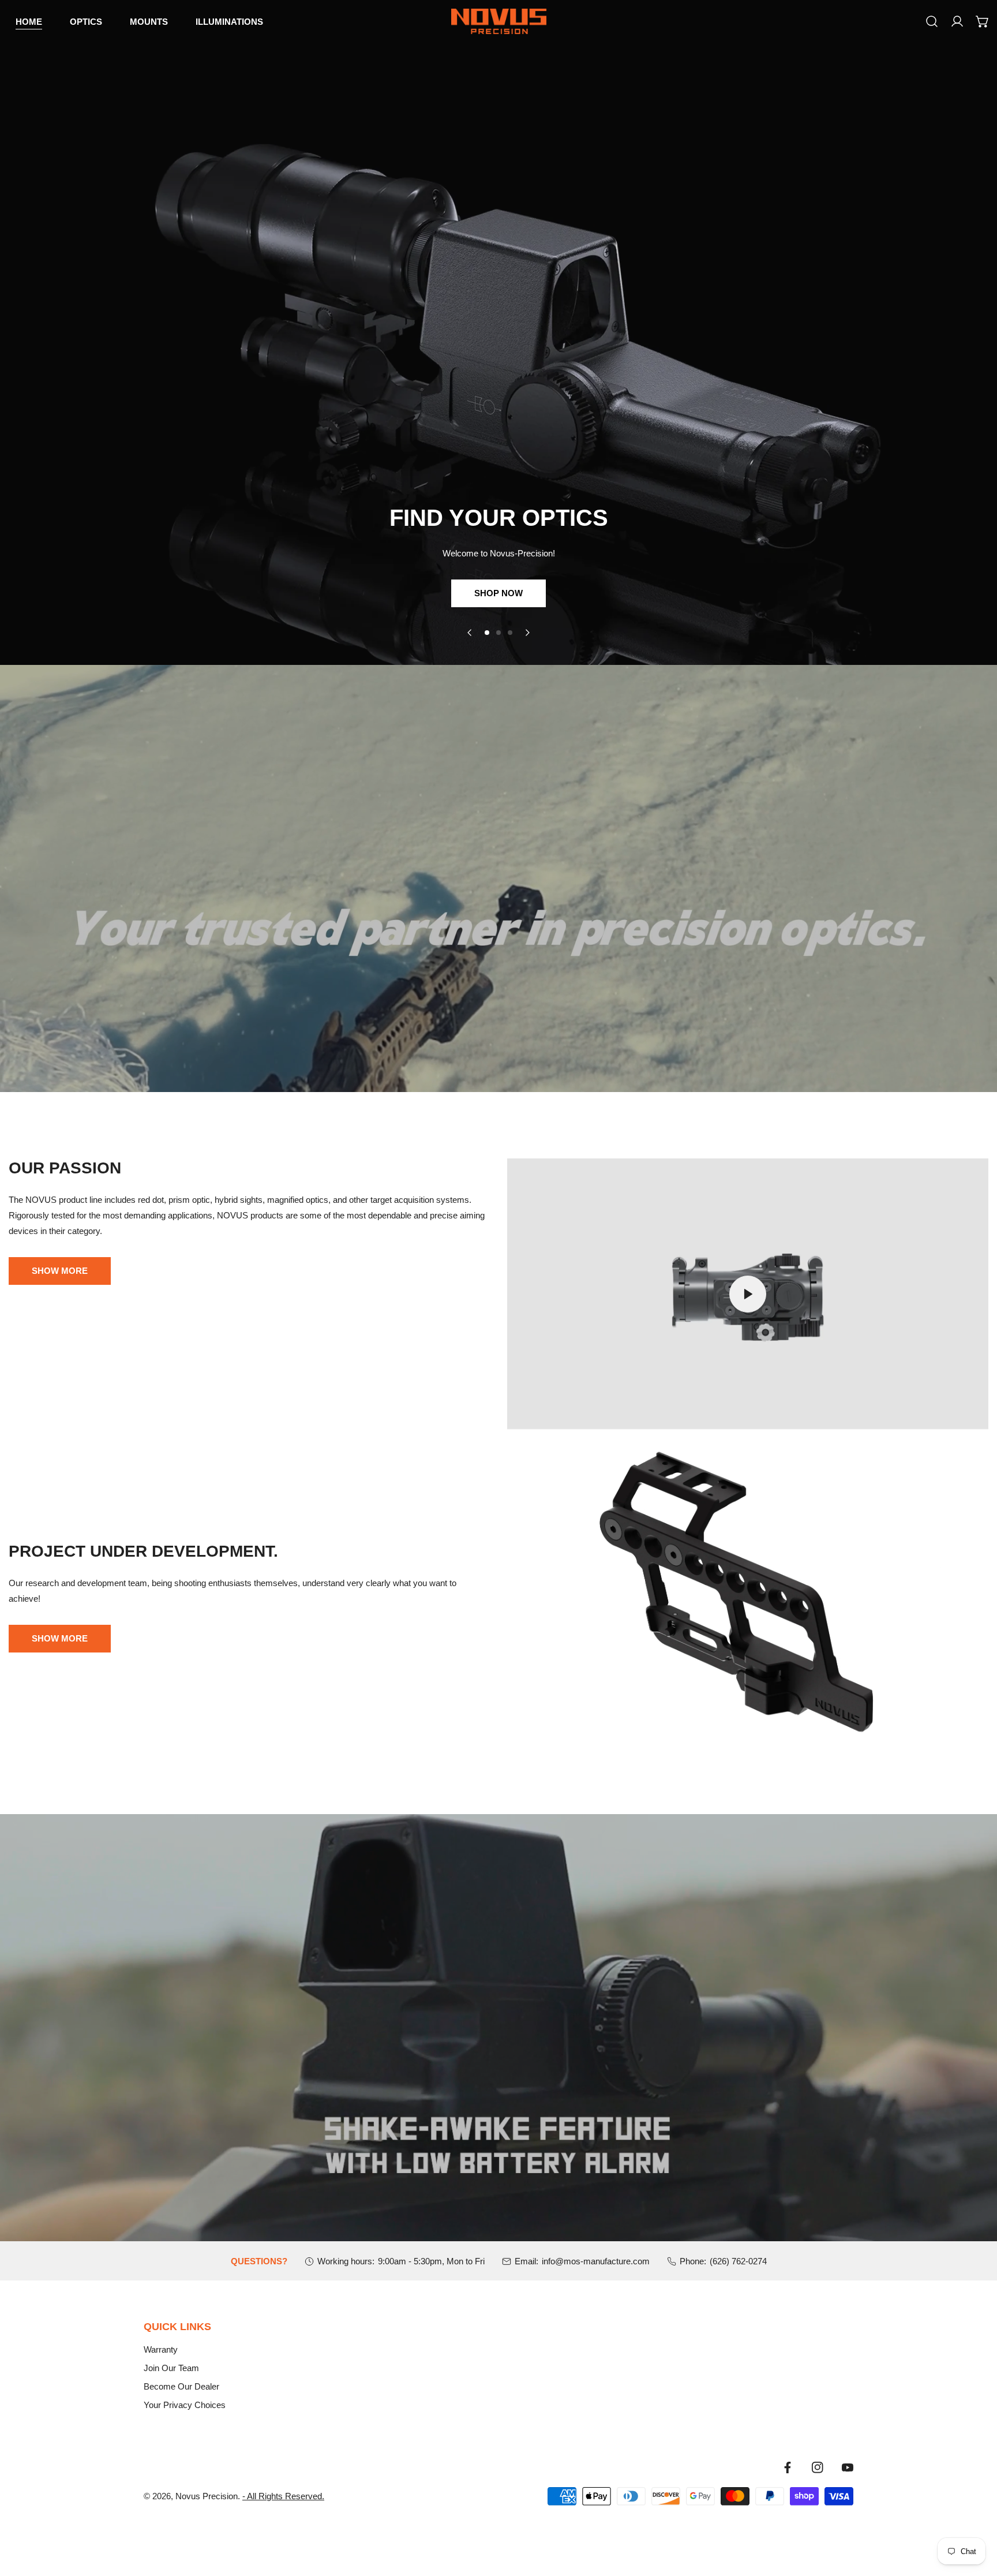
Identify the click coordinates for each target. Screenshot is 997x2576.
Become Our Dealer (181, 2386)
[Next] (527, 633)
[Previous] (470, 633)
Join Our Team (171, 2368)
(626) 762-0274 (738, 2261)
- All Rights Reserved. (283, 2496)
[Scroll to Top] (976, 2515)
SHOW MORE (60, 1271)
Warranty (161, 2349)
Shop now (498, 593)
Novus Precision (207, 2496)
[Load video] (748, 1294)
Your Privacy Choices (185, 2405)
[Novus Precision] (499, 21)
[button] (983, 21)
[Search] (932, 21)
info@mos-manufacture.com (596, 2261)
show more (60, 1638)
